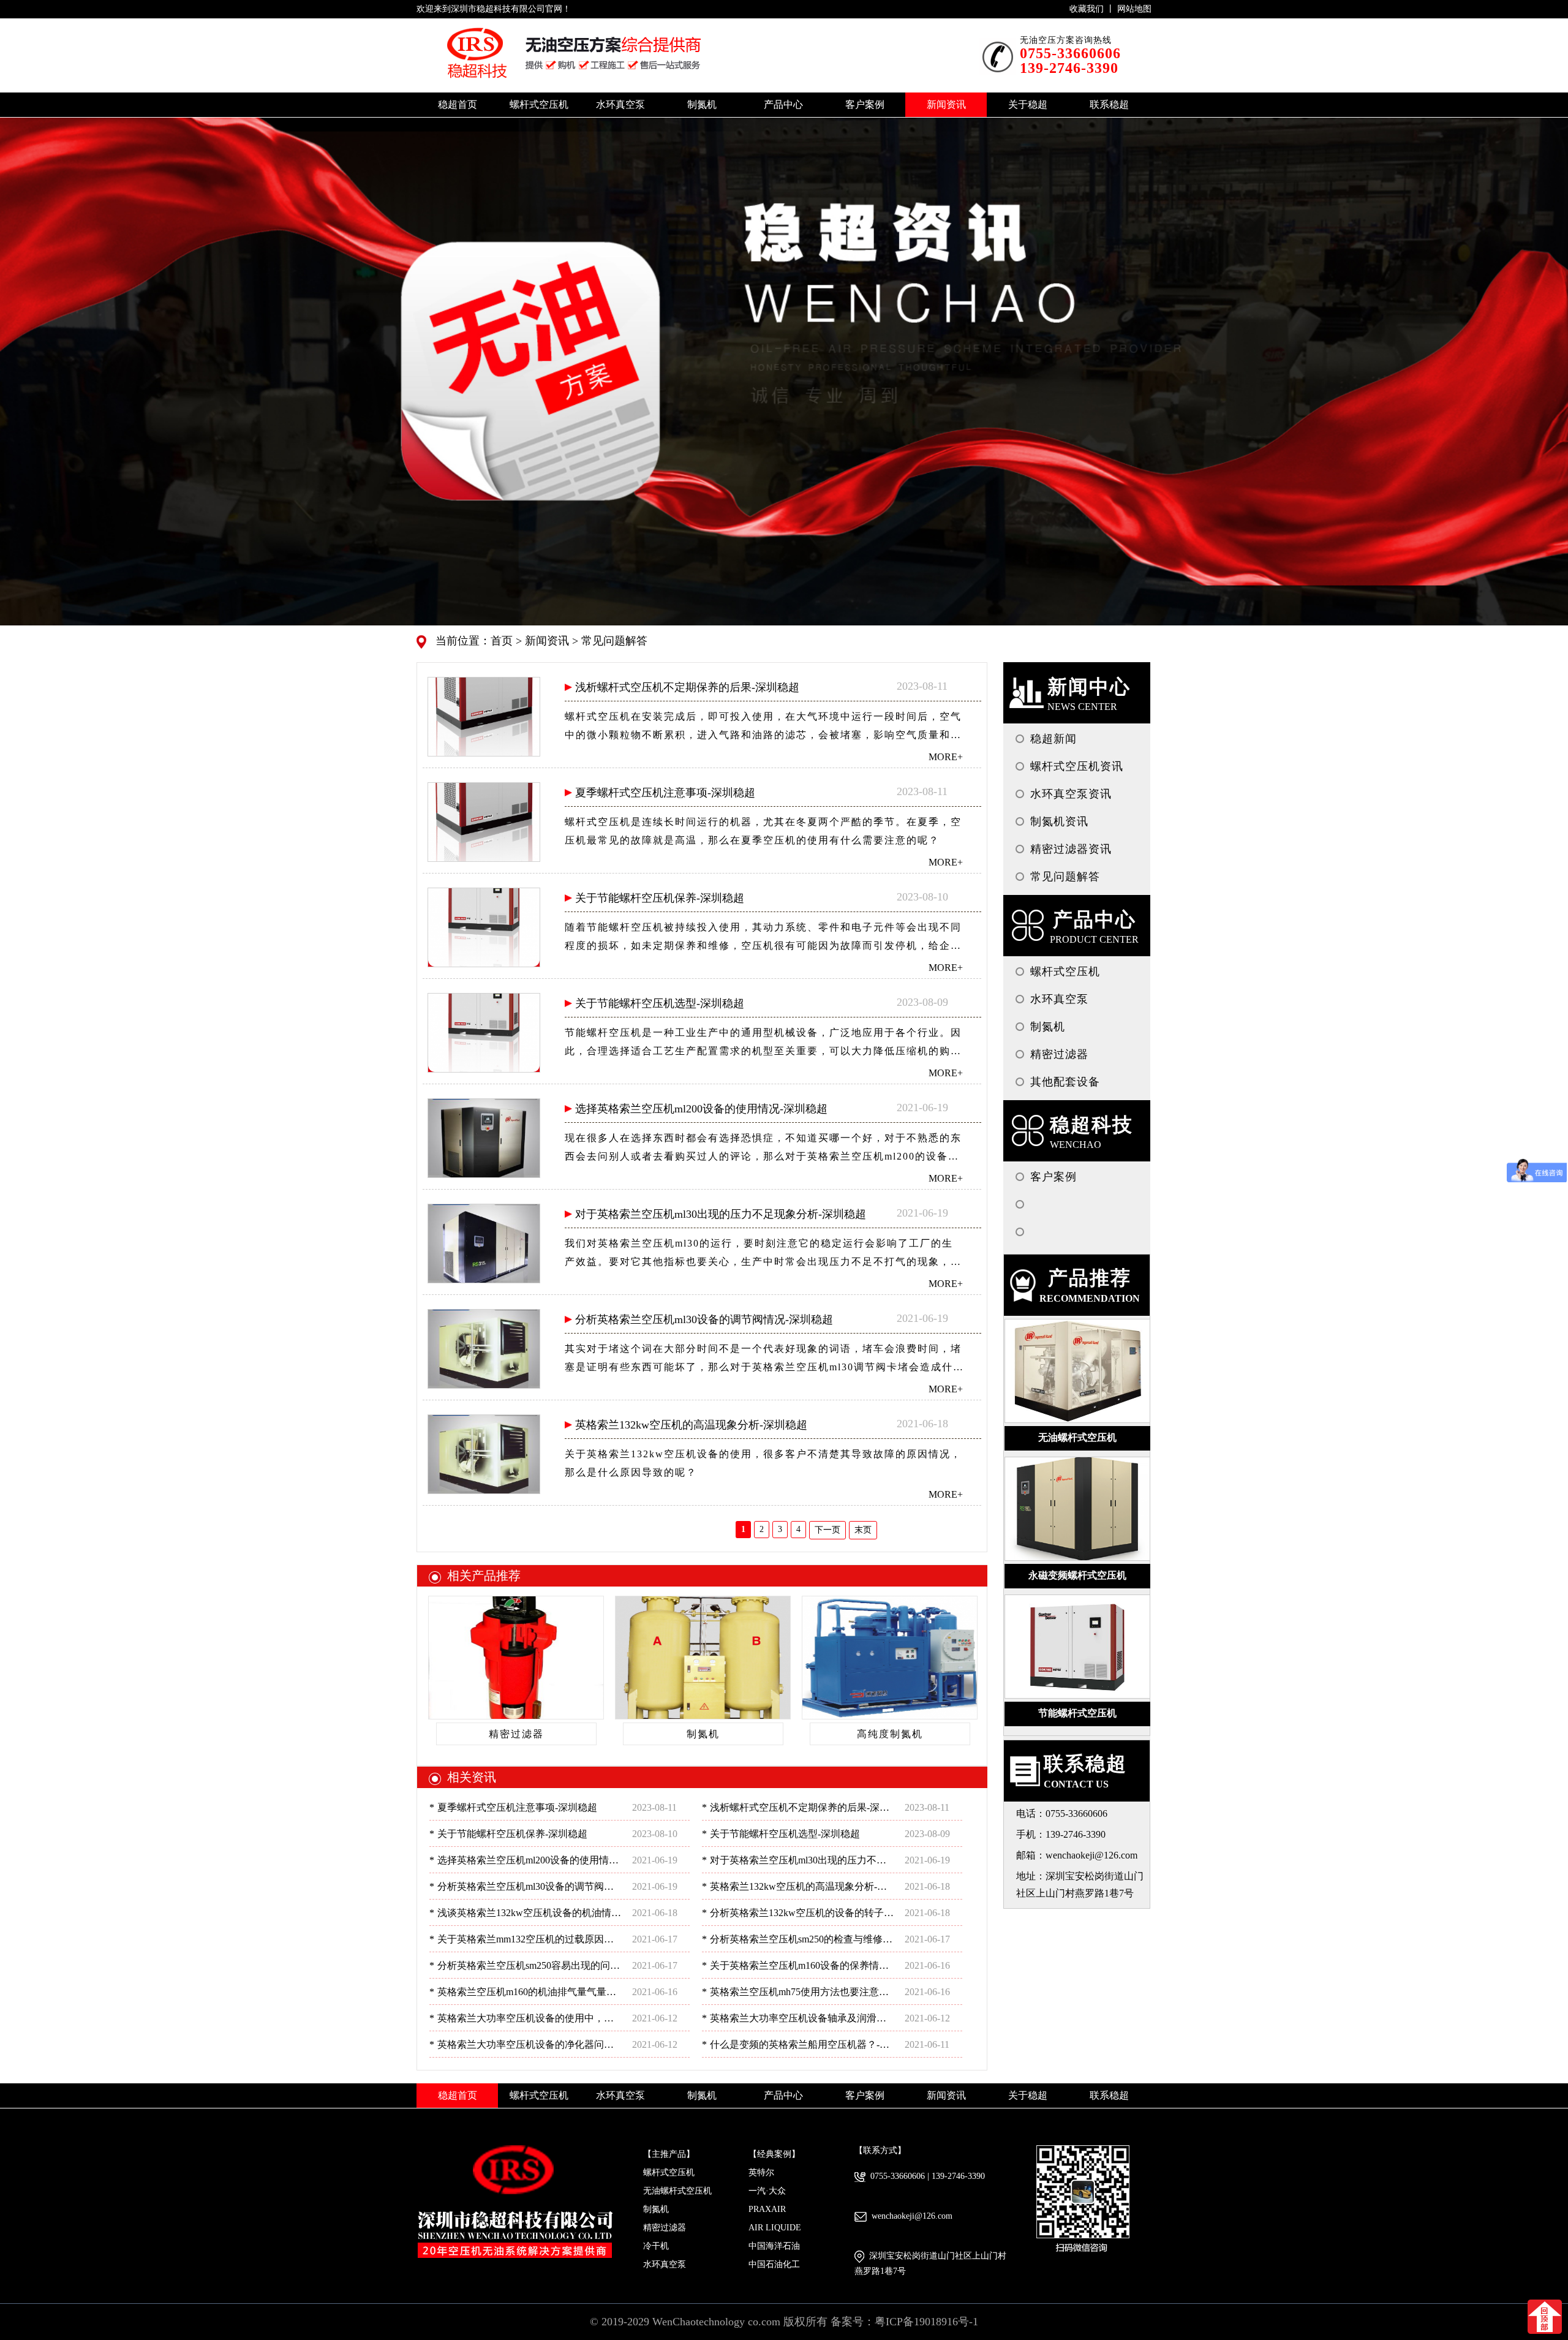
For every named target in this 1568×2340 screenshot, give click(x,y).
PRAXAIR (767, 2209)
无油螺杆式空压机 (677, 2191)
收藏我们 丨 (1093, 9)
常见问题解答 (613, 641)
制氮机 (656, 2209)
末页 (863, 1530)
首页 (503, 641)
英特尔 (761, 2172)
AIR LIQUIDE (775, 2228)
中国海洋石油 (774, 2246)
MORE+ (946, 757)
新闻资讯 (545, 641)
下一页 (827, 1530)
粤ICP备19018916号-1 (926, 2322)
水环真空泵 (665, 2264)
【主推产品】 (669, 2154)
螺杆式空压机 (669, 2172)
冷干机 (656, 2246)
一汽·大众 (767, 2191)
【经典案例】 (774, 2154)
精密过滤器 (665, 2228)
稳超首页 (458, 104)
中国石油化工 (774, 2264)
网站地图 (1134, 9)
